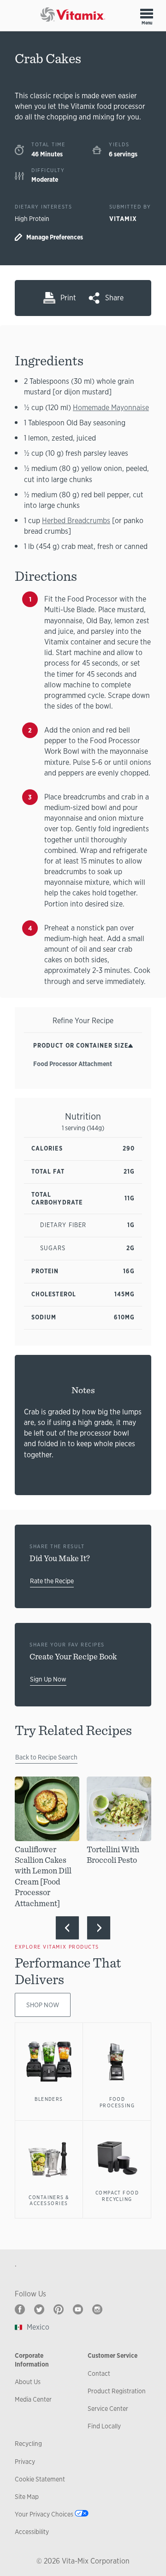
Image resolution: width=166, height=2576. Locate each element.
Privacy (25, 2462)
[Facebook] (20, 2309)
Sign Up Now (48, 1679)
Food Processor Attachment (73, 1064)
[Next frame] (99, 1928)
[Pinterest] (59, 2309)
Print (68, 298)
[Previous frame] (67, 1928)
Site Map (27, 2497)
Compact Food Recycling (117, 2196)
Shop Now (43, 2005)
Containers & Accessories (49, 2200)
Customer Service (113, 2355)
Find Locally (104, 2426)
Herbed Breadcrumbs (76, 521)
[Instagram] (97, 2309)
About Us (28, 2382)
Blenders (49, 2099)
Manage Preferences (55, 237)
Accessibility (32, 2532)
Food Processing (117, 2102)
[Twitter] (39, 2309)
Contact (99, 2373)
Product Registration (117, 2391)
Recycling (28, 2444)
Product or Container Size (81, 1046)
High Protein (32, 219)
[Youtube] (78, 2309)
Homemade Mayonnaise (111, 408)
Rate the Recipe (52, 1581)
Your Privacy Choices (44, 2514)
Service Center (108, 2409)
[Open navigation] (147, 13)
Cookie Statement (40, 2479)
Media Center (33, 2399)
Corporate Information (32, 2360)
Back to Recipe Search (46, 1757)
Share (114, 298)
